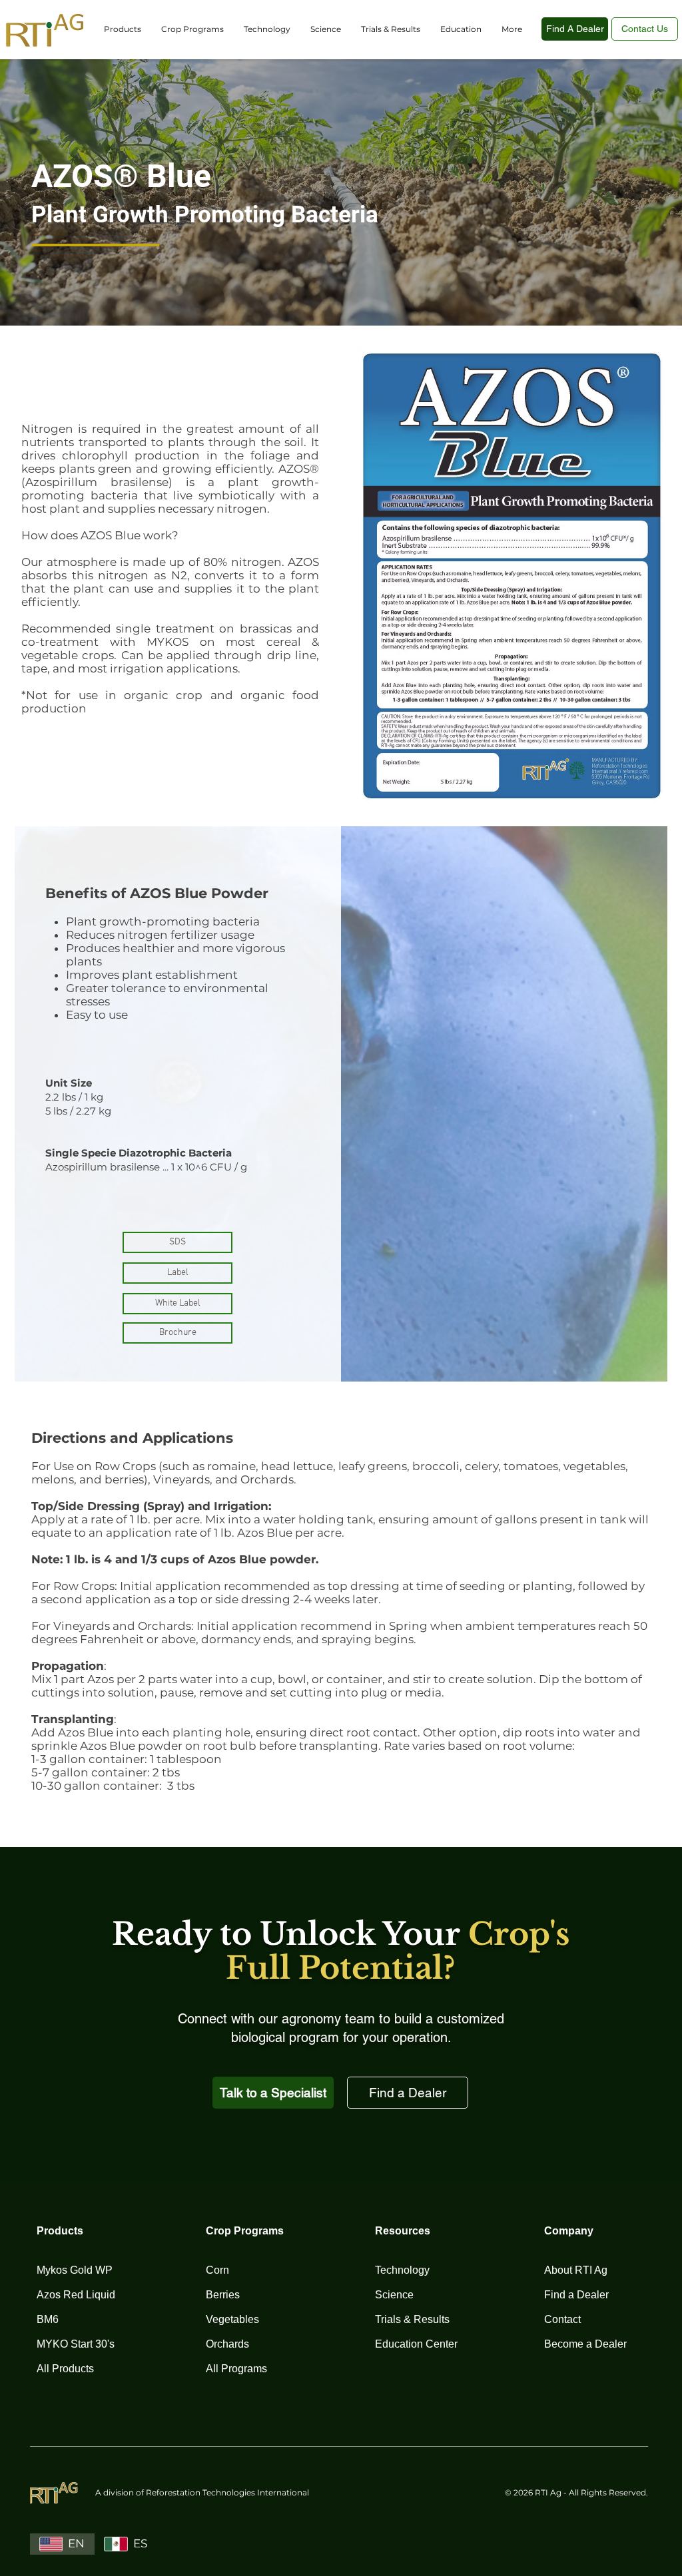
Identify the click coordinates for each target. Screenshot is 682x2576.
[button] (123, 29)
